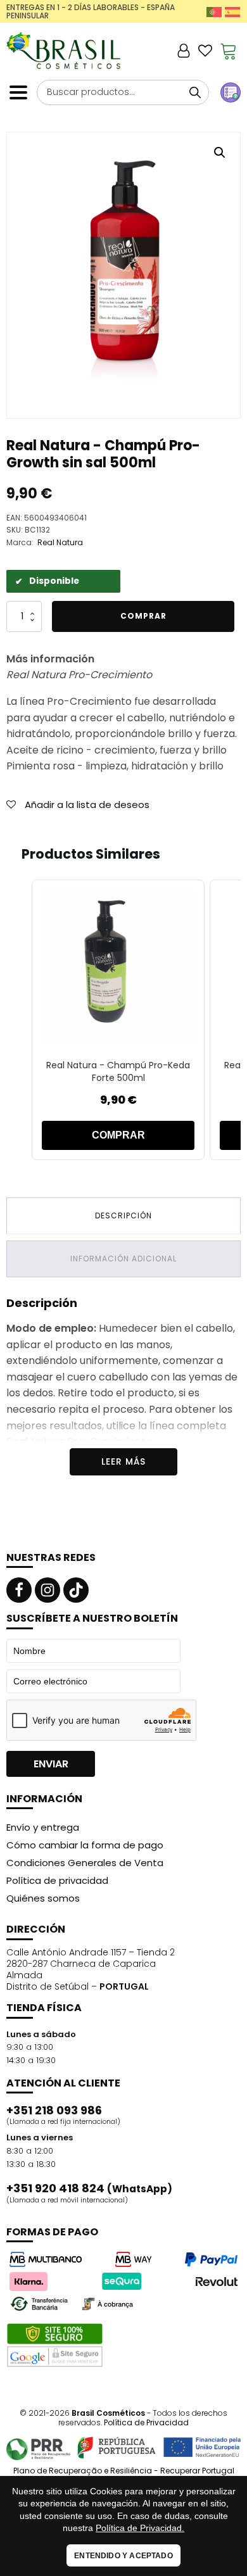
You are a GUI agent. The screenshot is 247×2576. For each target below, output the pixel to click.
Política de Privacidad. (140, 2528)
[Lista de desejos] (205, 51)
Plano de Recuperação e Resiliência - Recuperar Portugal (124, 2471)
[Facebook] (19, 1590)
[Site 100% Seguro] (55, 2346)
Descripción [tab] (123, 1215)
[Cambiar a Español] (232, 12)
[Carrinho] (229, 51)
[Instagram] (47, 1590)
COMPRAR (118, 1135)
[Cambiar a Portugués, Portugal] (214, 12)
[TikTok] (76, 1590)
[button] (220, 153)
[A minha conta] (184, 51)
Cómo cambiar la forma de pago (85, 1845)
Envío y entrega (43, 1827)
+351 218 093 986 (54, 2111)
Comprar (143, 616)
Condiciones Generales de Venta (85, 1863)
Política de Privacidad (146, 2422)
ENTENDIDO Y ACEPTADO (123, 2556)
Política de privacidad (57, 1880)
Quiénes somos (43, 1898)
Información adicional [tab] (123, 1259)
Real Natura (60, 542)
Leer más (123, 1462)
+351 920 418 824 (89, 2188)
